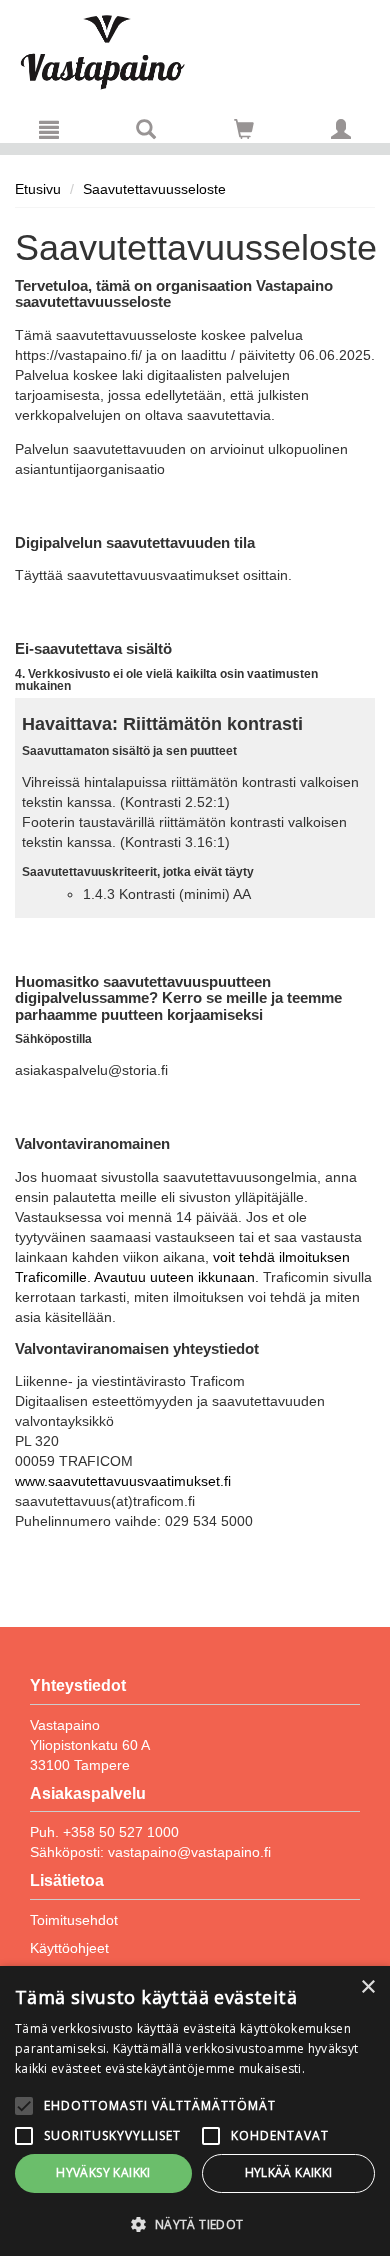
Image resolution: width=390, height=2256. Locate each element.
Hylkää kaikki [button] (289, 2172)
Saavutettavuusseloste (154, 189)
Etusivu (38, 189)
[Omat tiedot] (341, 129)
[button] (195, 2223)
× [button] (367, 1987)
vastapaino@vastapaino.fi (189, 1852)
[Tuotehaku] (146, 129)
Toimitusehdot (74, 1920)
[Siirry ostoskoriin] (244, 129)
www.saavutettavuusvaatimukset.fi (123, 1481)
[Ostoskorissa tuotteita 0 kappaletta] (244, 133)
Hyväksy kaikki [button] (103, 2172)
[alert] (195, 2111)
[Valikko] (49, 129)
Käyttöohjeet (69, 1948)
